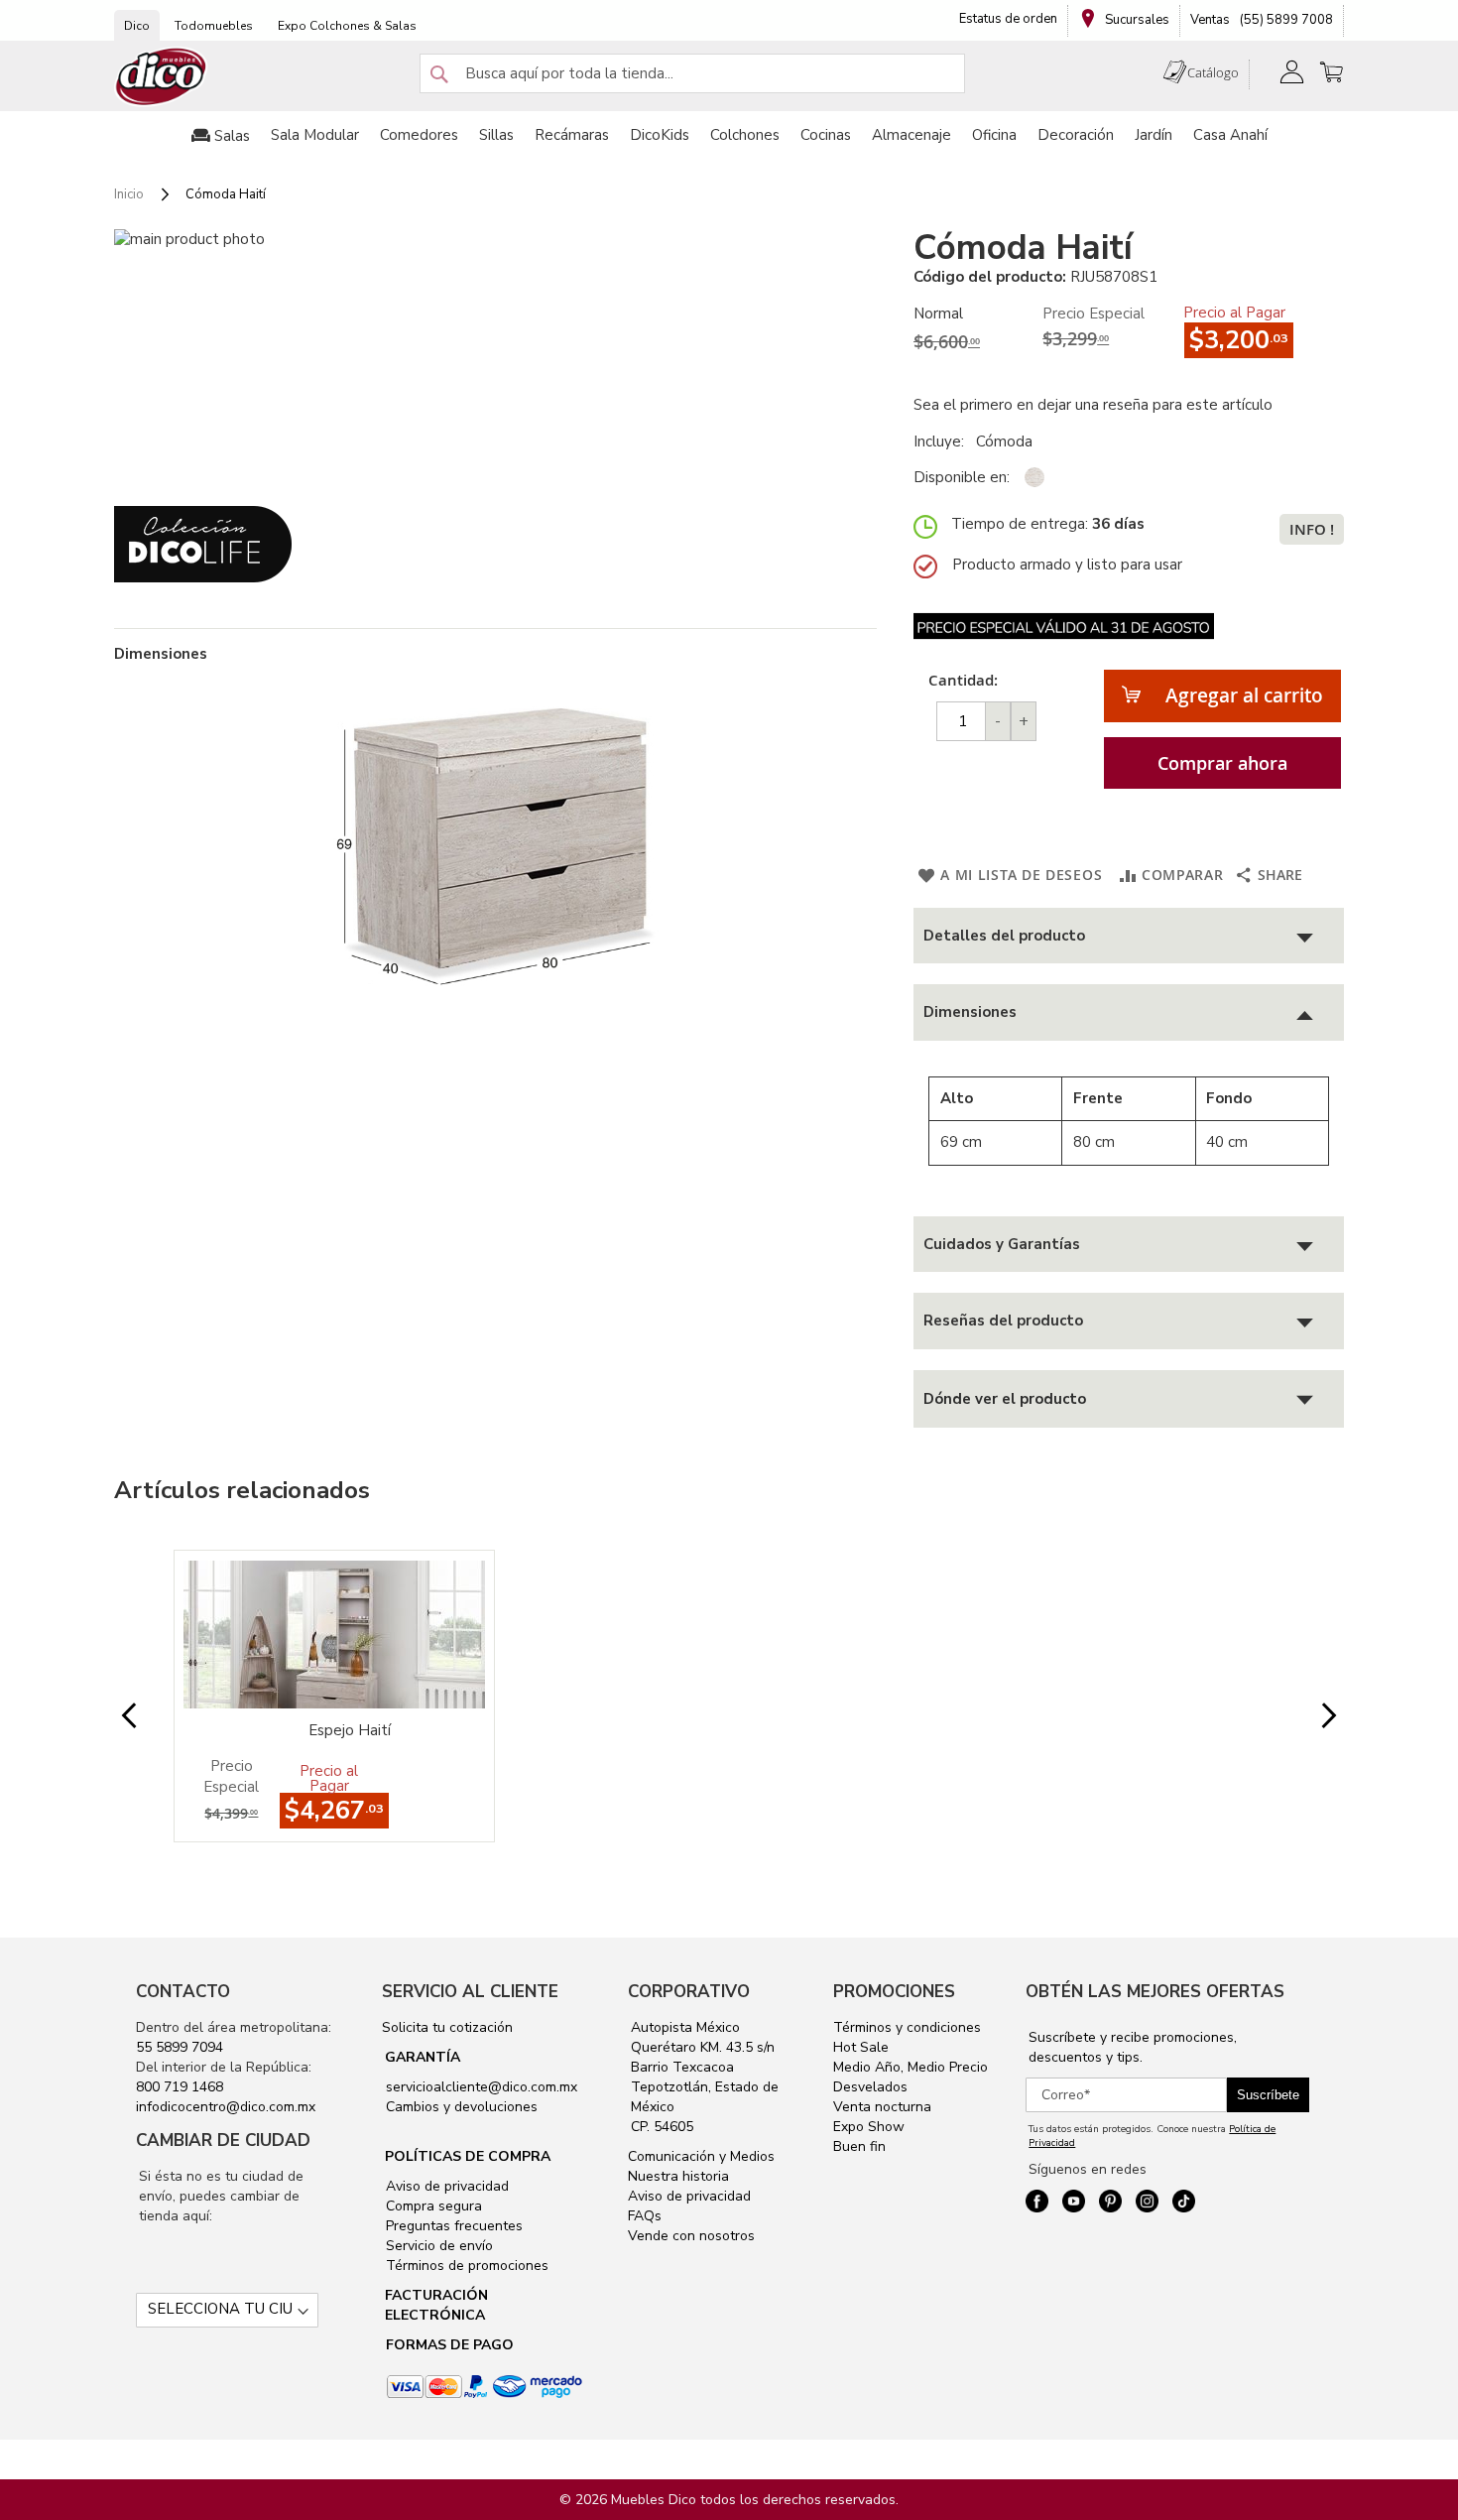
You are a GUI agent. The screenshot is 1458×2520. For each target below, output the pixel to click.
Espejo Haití (350, 1730)
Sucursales (1136, 20)
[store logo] (162, 77)
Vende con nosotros (691, 2236)
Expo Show (869, 2127)
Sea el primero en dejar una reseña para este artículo (1093, 405)
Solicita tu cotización (447, 2027)
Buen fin (859, 2146)
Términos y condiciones (907, 2027)
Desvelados (870, 2087)
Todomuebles (214, 26)
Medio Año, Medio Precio (911, 2067)
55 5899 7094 (180, 2047)
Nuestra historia (678, 2176)
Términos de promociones (465, 2266)
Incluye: (943, 441)
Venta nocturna (882, 2107)
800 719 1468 (180, 2087)
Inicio (129, 194)
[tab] (1129, 936)
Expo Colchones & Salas (347, 26)
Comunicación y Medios (701, 2156)
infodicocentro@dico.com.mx (226, 2107)
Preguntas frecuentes (452, 2226)
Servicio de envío (437, 2246)
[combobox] (692, 73)
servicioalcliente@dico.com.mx (482, 2087)
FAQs (645, 2216)
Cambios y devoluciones (460, 2107)
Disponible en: (962, 477)
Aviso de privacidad (445, 2186)
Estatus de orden (1008, 19)
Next (1313, 1716)
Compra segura (432, 2206)
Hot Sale (861, 2047)
